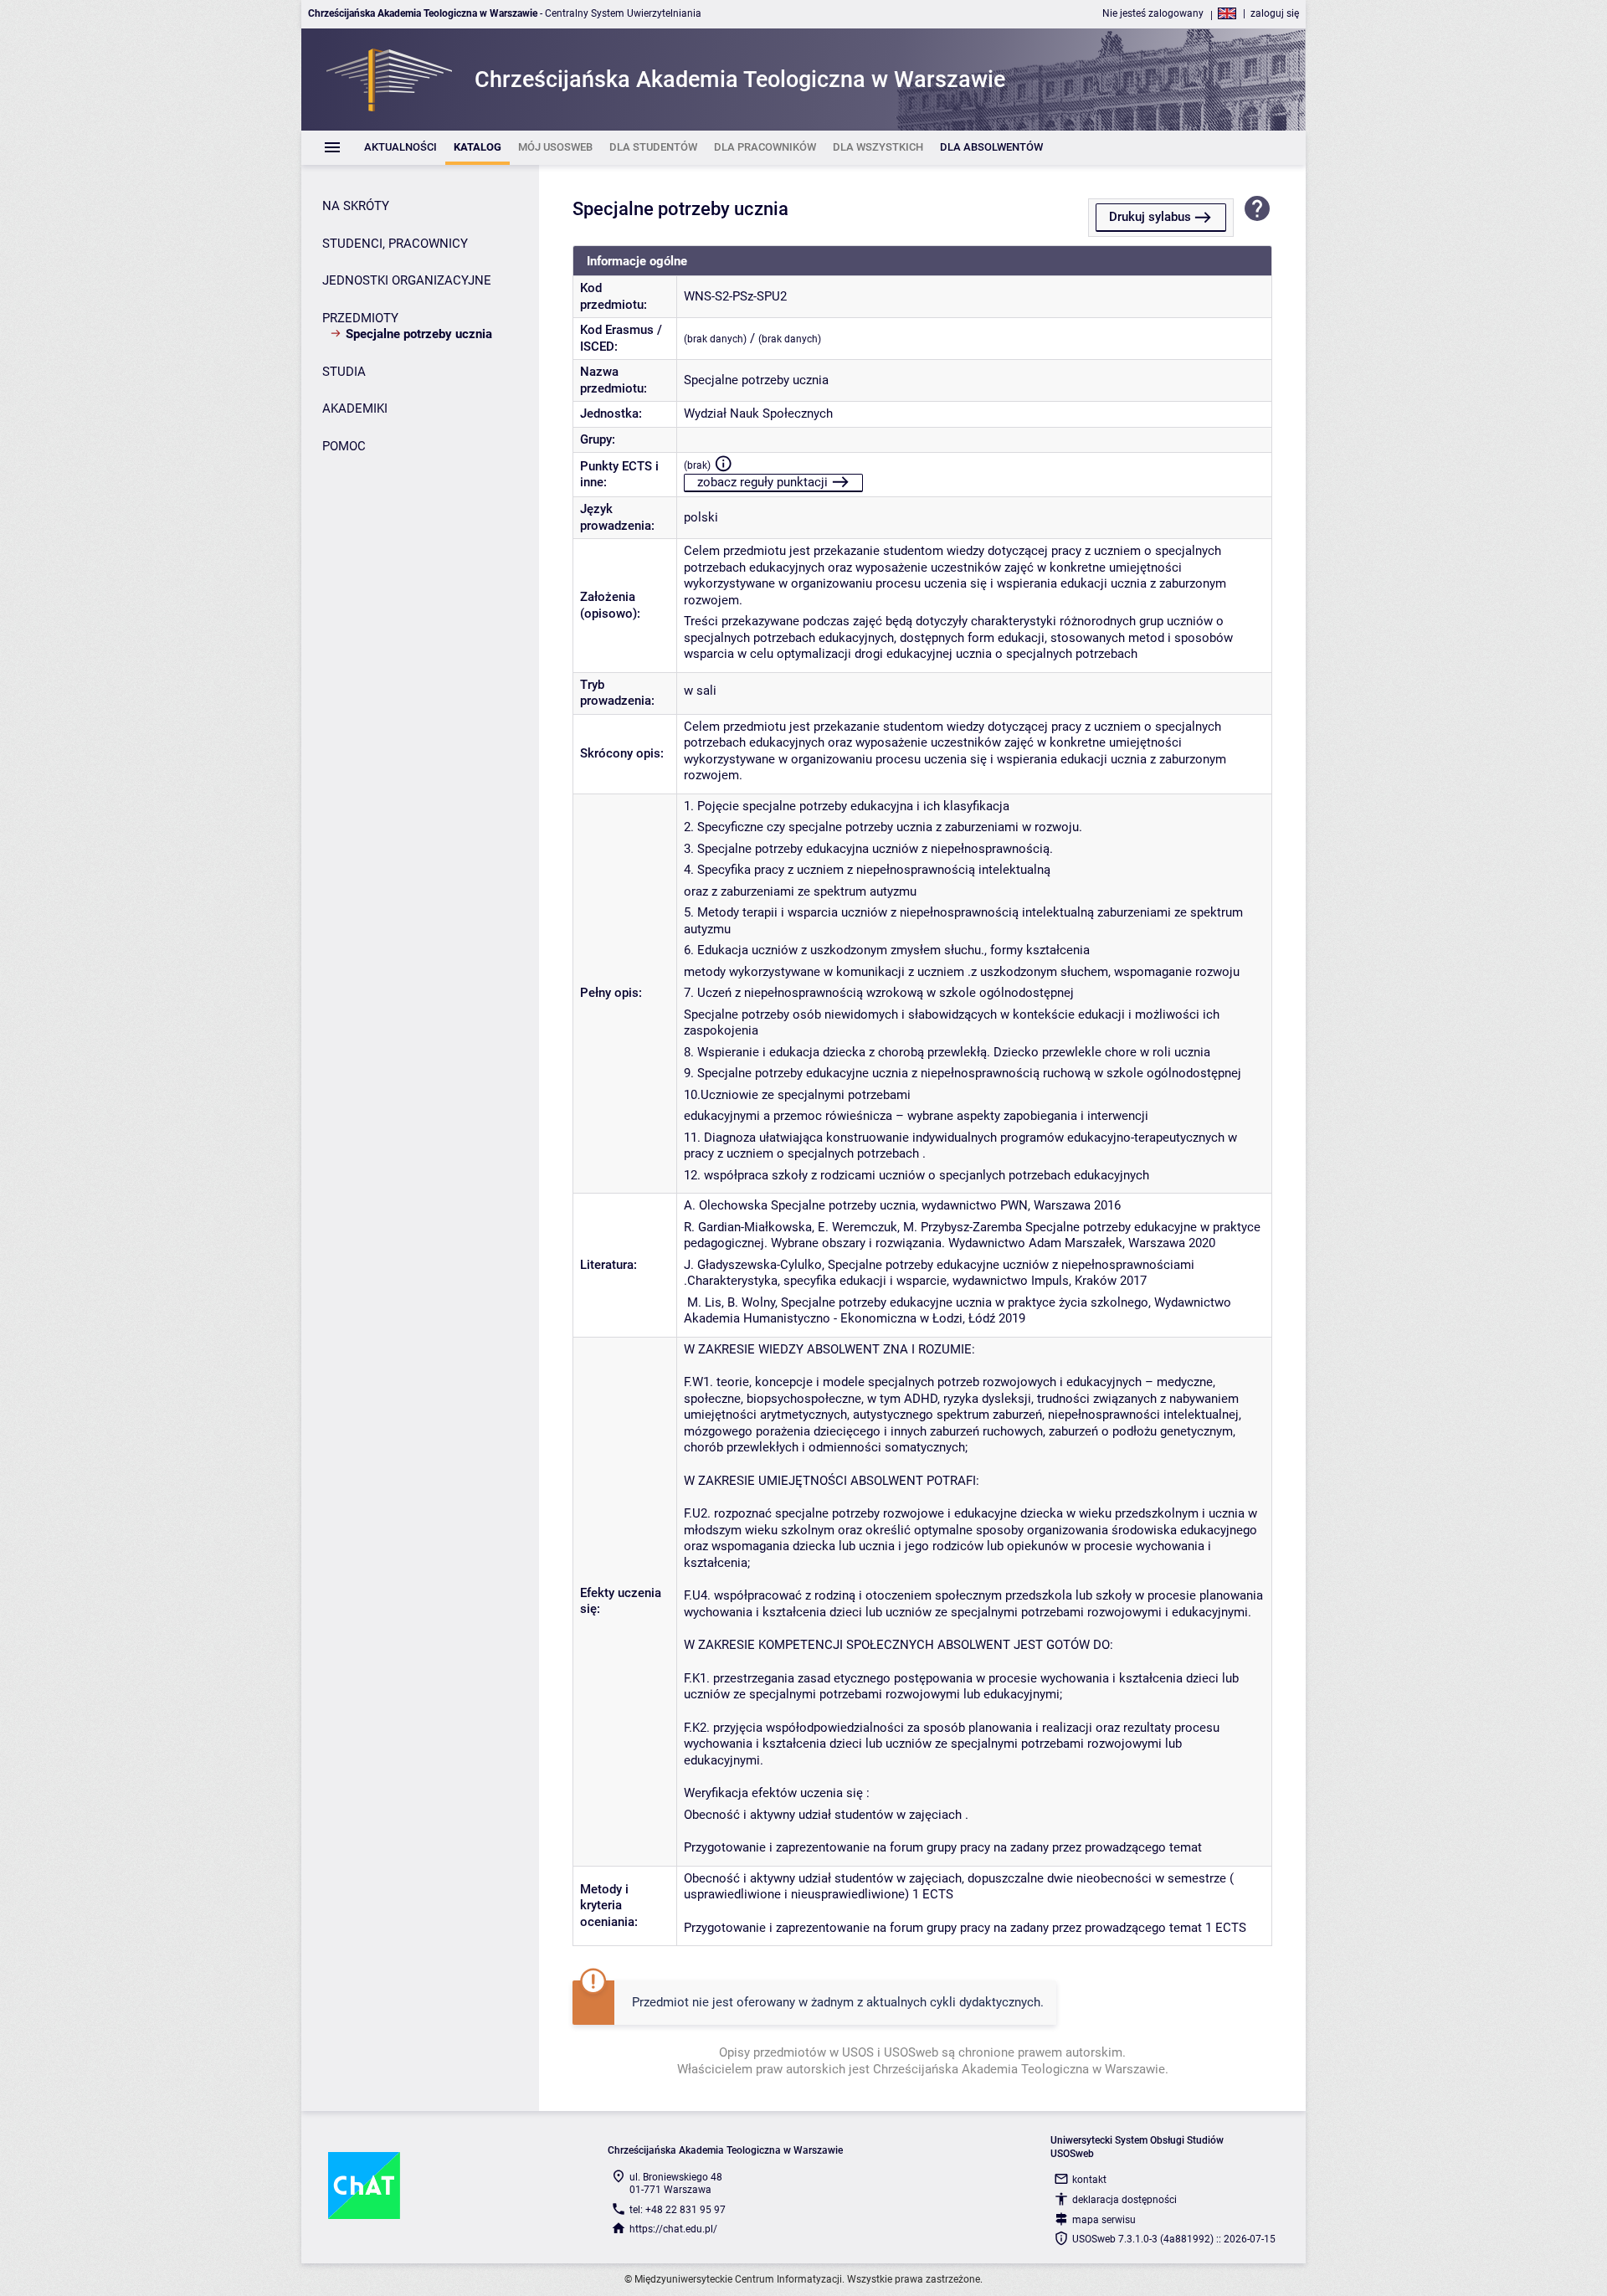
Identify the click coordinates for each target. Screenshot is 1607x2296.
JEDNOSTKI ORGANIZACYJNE (407, 280)
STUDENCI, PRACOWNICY (395, 244)
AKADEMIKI (355, 408)
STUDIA (344, 372)
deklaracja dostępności (1124, 2200)
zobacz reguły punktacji (762, 482)
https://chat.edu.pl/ (673, 2229)
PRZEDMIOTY (360, 318)
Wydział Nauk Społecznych (758, 413)
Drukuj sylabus (1150, 217)
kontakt (1089, 2180)
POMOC (344, 446)
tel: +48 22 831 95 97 (678, 2210)
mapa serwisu (1104, 2220)
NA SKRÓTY (356, 206)
